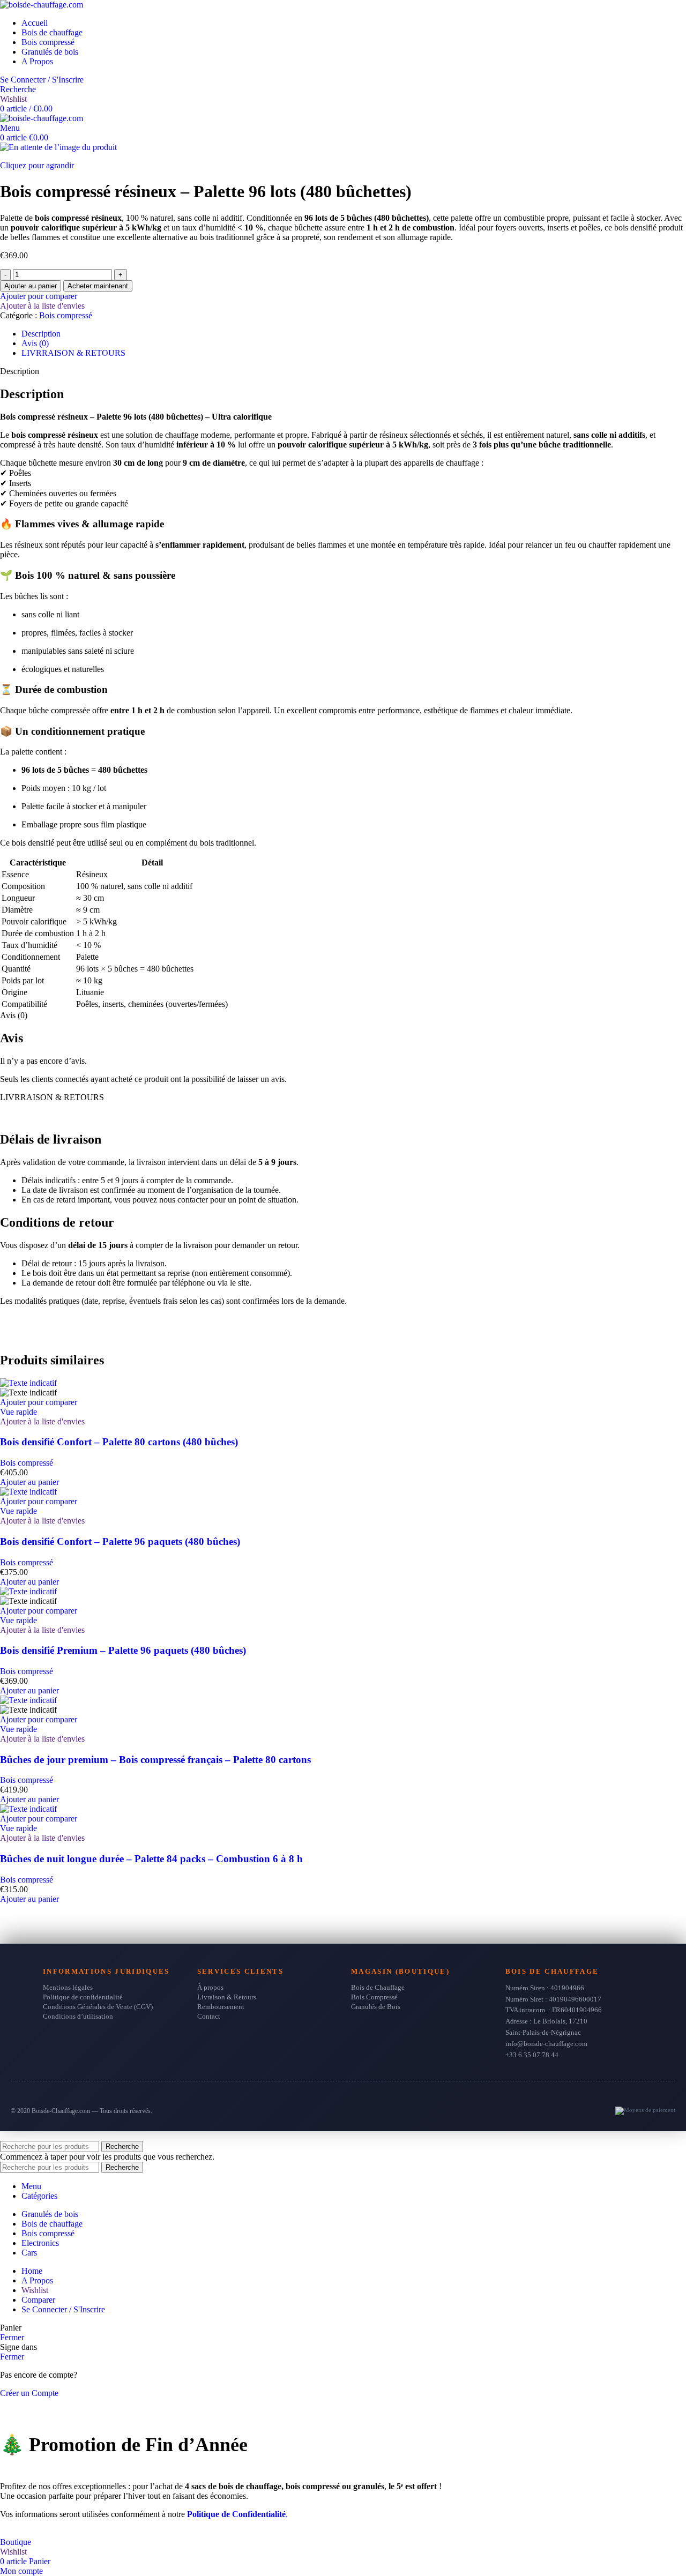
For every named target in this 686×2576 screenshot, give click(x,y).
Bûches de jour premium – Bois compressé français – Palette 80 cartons (155, 1760)
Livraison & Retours (227, 1997)
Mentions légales (68, 1987)
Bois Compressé (374, 1997)
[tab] (41, 334)
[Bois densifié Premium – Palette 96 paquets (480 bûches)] (28, 1591)
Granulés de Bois (376, 2007)
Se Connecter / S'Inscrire (63, 2309)
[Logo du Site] (42, 5)
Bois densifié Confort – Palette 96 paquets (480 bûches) (120, 1541)
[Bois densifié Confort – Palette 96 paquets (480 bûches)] (28, 1492)
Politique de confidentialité (83, 1997)
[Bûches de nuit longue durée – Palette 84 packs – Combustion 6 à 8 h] (28, 1809)
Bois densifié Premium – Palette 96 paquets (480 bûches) (123, 1650)
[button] (29, 1482)
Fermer (12, 2337)
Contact (209, 2016)
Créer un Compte (29, 2393)
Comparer (38, 2300)
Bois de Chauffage (378, 1987)
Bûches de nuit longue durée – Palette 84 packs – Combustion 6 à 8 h (151, 1859)
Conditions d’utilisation (78, 2016)
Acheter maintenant (98, 286)
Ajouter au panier (31, 286)
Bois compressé (66, 315)
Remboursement (221, 2007)
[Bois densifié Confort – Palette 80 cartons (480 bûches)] (28, 1383)
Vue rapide (18, 1412)
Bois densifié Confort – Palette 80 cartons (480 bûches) (119, 1442)
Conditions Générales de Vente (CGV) (98, 2007)
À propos (210, 1987)
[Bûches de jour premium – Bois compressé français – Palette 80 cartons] (28, 1700)
